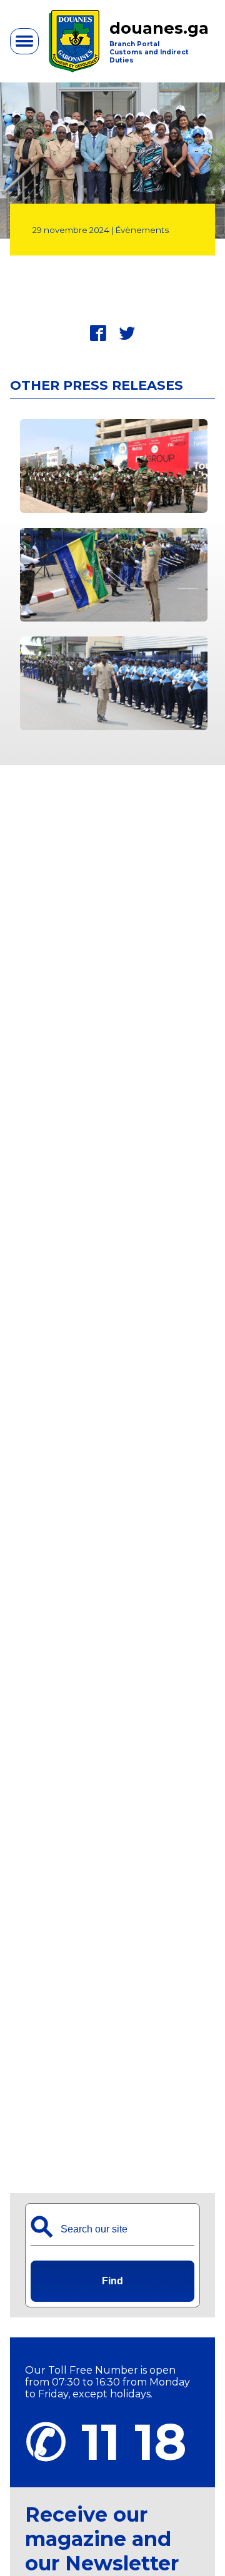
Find (112, 2281)
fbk (98, 333)
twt (127, 333)
